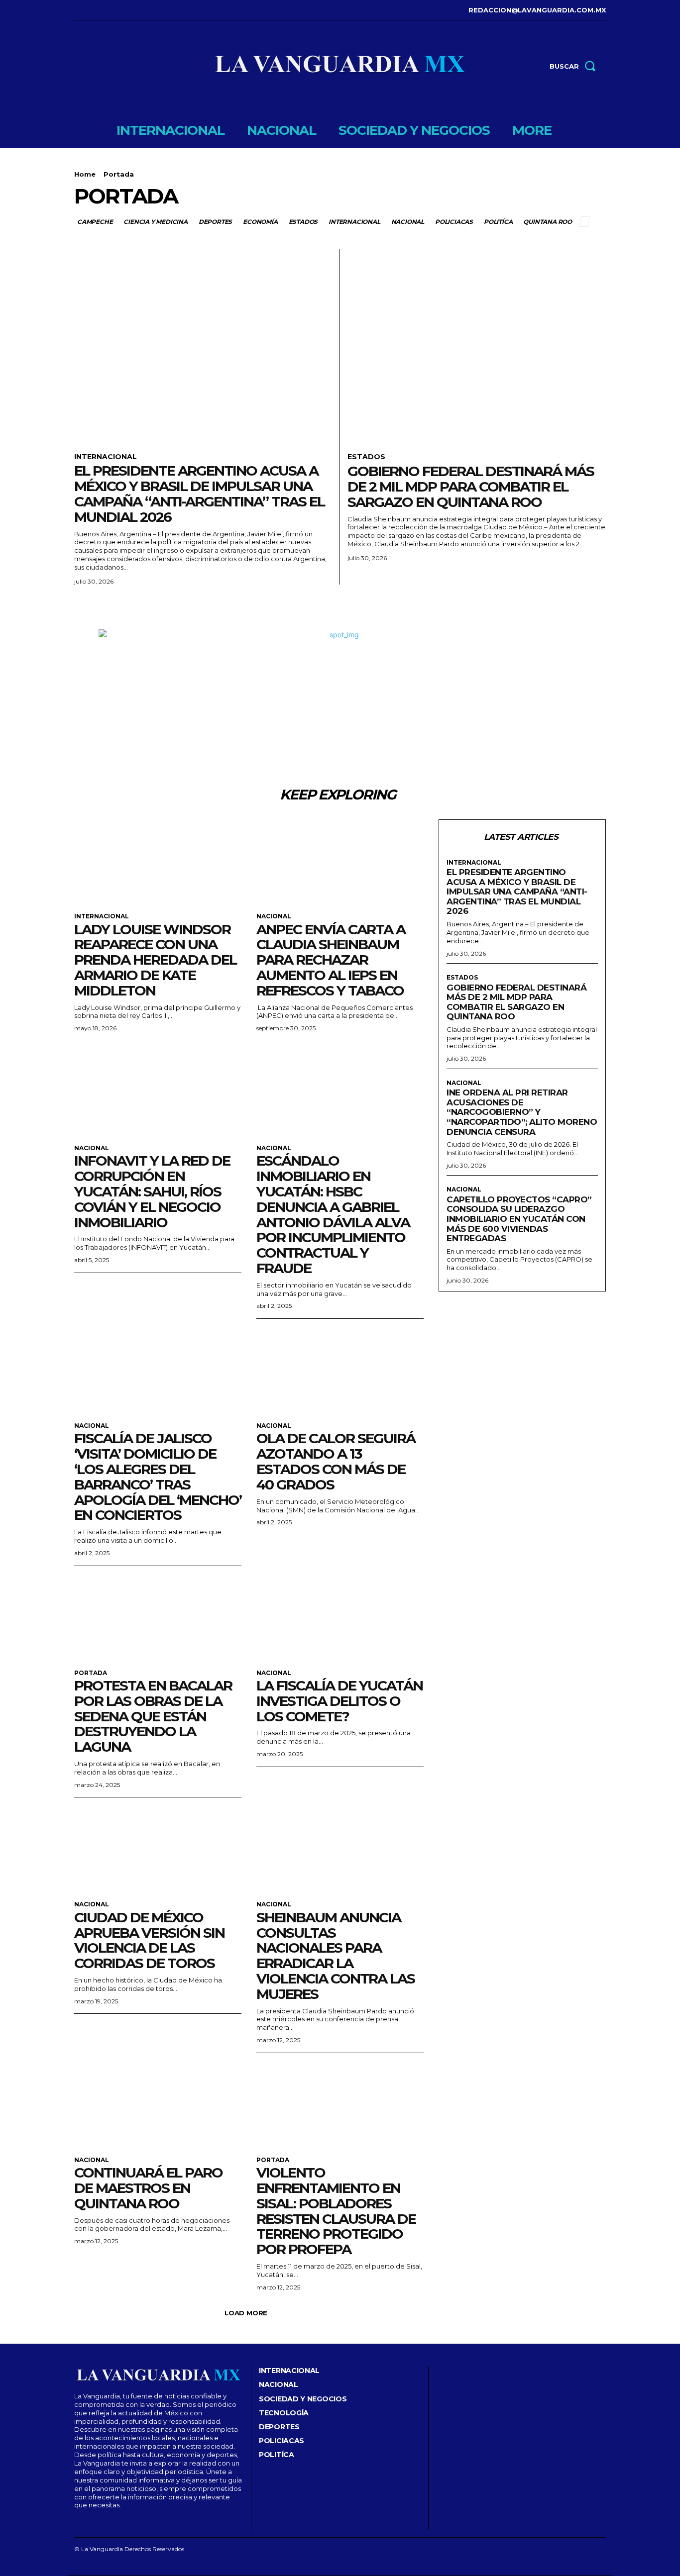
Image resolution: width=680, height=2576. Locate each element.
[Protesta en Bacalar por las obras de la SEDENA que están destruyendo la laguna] (158, 1618)
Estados (303, 222)
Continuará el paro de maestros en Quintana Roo (148, 2188)
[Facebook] (75, 10)
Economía (260, 222)
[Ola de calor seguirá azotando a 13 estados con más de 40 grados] (340, 1371)
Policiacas (454, 222)
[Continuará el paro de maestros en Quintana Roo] (158, 2105)
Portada (91, 1673)
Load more (246, 2313)
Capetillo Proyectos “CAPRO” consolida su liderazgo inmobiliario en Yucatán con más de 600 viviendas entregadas (519, 1219)
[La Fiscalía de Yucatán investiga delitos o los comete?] (340, 1618)
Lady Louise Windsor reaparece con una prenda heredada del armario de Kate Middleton (155, 960)
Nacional (408, 222)
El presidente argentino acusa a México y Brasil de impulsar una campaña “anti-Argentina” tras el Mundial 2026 (199, 494)
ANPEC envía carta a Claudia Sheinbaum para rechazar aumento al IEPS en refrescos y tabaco (331, 960)
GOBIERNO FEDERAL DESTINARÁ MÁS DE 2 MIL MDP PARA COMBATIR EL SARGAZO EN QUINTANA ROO (471, 487)
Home (85, 174)
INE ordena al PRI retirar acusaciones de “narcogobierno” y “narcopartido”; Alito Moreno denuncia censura (522, 1112)
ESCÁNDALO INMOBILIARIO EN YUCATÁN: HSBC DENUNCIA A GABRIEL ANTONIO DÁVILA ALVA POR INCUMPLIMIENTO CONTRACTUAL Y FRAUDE (333, 1214)
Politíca (498, 222)
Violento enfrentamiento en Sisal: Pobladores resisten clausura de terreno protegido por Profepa (336, 2211)
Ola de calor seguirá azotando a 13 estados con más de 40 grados (336, 1461)
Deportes (215, 222)
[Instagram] (91, 10)
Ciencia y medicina (155, 222)
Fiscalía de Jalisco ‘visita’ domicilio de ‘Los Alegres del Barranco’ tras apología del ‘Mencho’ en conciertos (158, 1477)
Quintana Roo (548, 222)
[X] (121, 10)
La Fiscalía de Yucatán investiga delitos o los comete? (340, 1701)
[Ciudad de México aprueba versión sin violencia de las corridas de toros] (158, 1849)
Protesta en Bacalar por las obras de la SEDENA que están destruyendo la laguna (153, 1716)
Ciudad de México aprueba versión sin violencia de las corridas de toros (149, 1940)
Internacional (354, 222)
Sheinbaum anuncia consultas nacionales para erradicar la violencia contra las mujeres (336, 1956)
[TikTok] (106, 10)
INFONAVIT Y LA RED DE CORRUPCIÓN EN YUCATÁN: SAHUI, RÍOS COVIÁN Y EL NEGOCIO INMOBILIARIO (152, 1191)
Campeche (95, 222)
